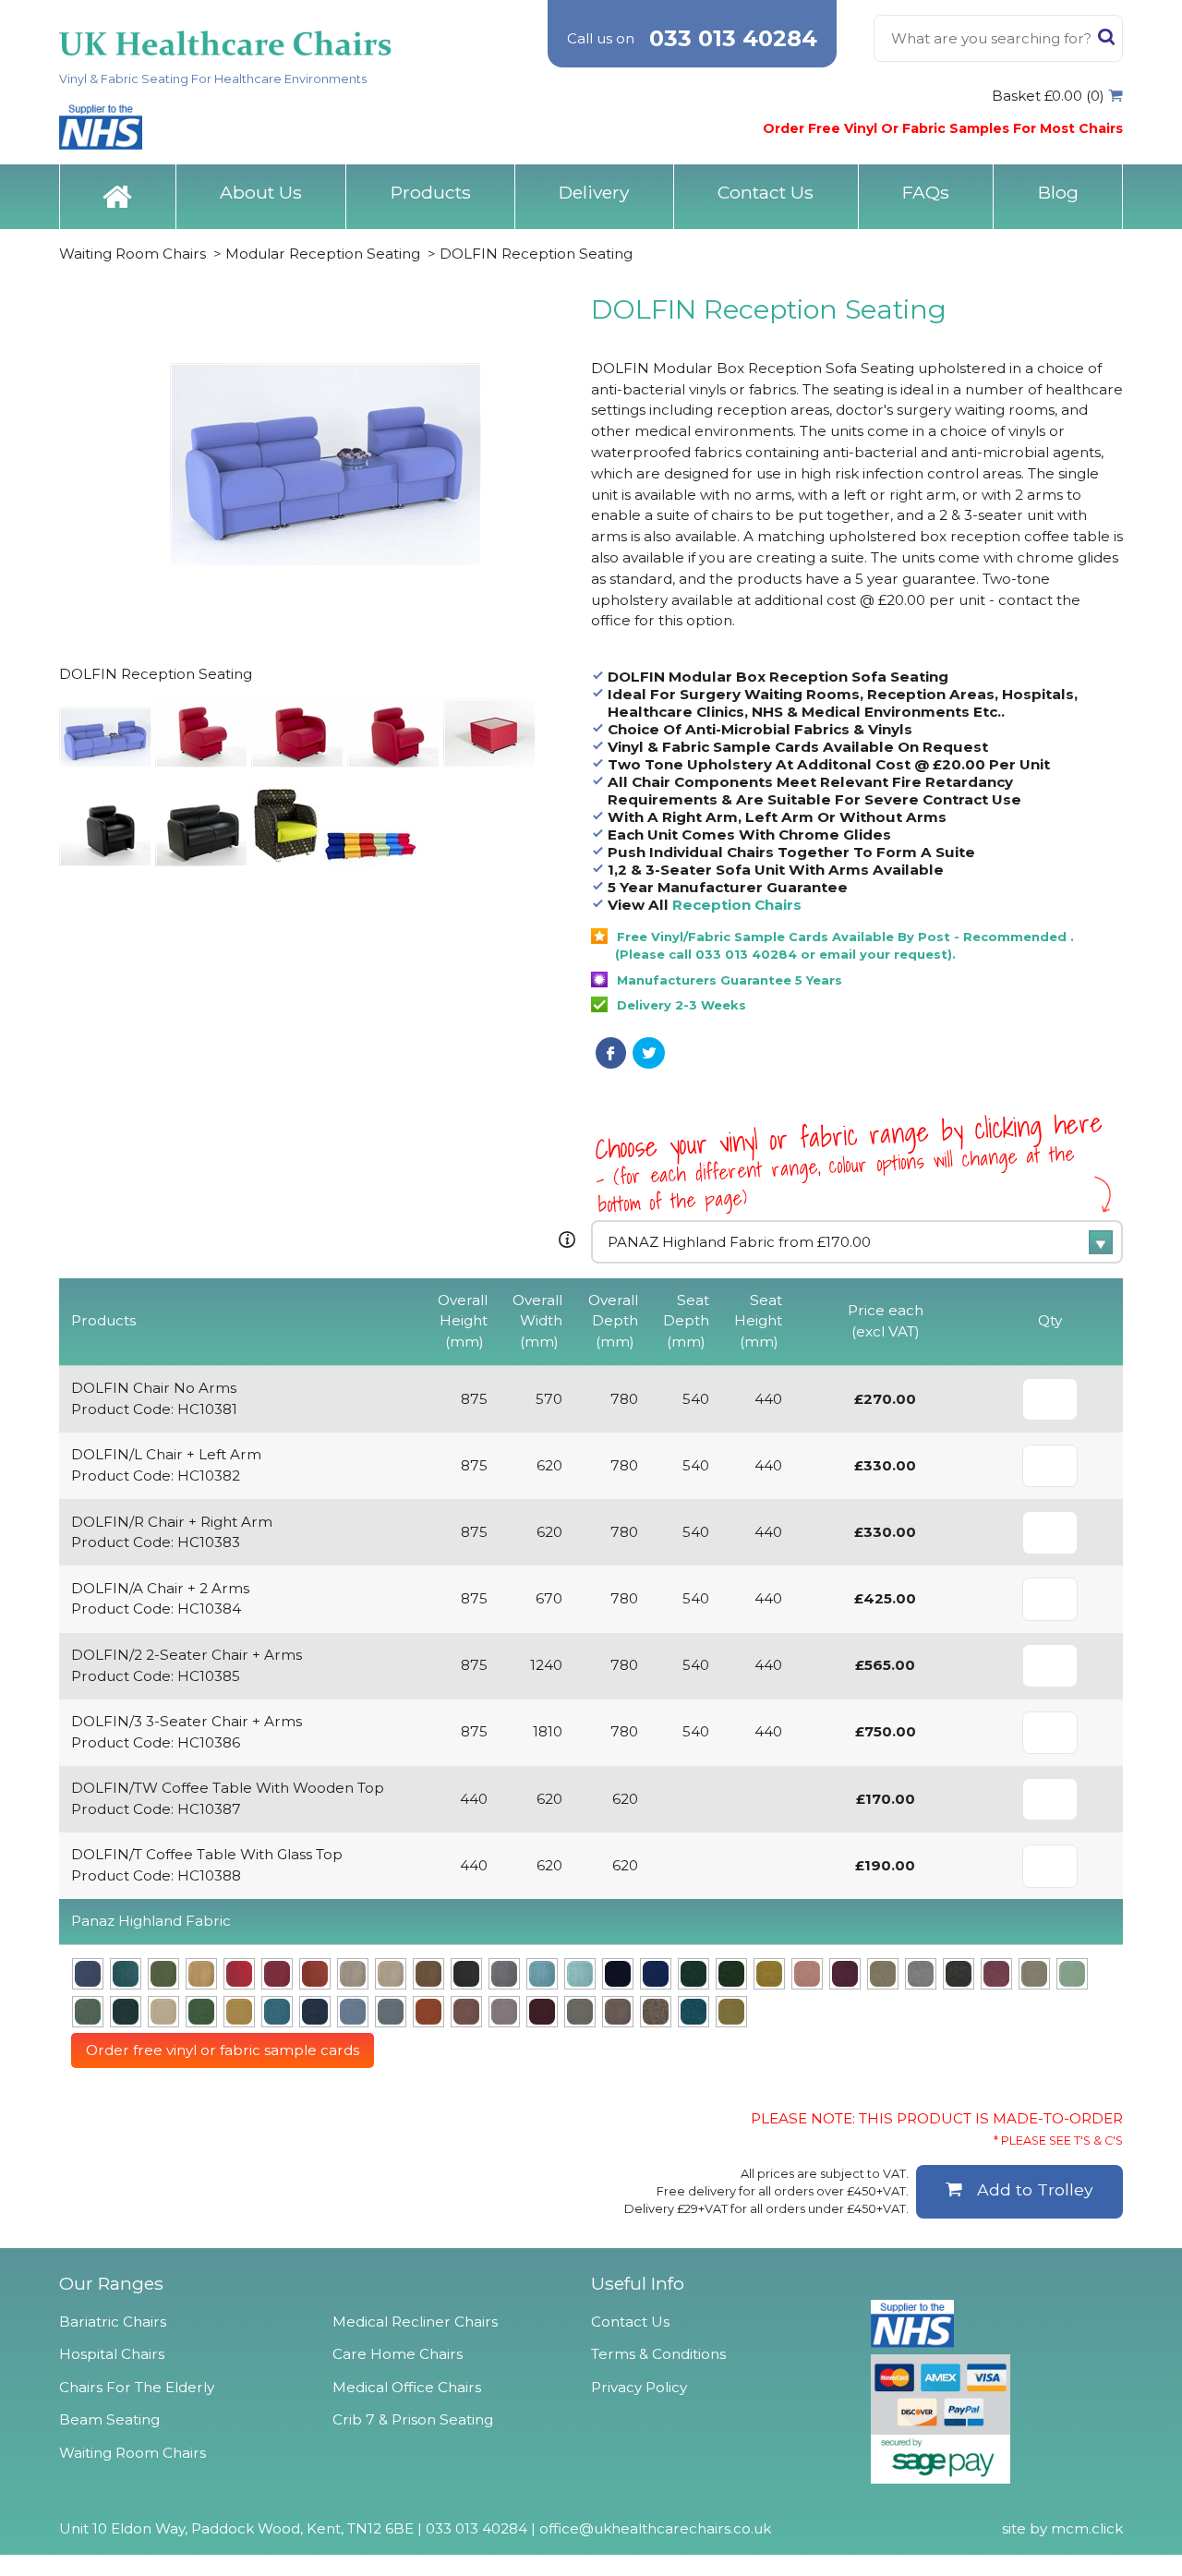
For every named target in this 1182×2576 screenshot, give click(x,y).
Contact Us (766, 192)
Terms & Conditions (658, 2354)
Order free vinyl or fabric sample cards (223, 2050)
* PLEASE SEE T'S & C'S (1058, 2141)
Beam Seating (109, 2419)
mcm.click (1087, 2528)
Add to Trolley (1035, 2189)
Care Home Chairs (398, 2354)
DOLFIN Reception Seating (536, 254)
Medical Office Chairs (407, 2387)
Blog (1058, 192)
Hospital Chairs (112, 2354)
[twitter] (649, 1053)
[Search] (1106, 41)
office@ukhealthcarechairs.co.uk (655, 2528)
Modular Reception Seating (323, 254)
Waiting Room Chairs (133, 254)
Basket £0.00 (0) (1048, 96)
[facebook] (611, 1053)
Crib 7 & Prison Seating (413, 2419)
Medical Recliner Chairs (415, 2322)
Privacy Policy (639, 2387)
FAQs (926, 192)
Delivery (594, 192)
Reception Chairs (737, 905)
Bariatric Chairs (113, 2322)
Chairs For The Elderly (137, 2387)
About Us (261, 192)
